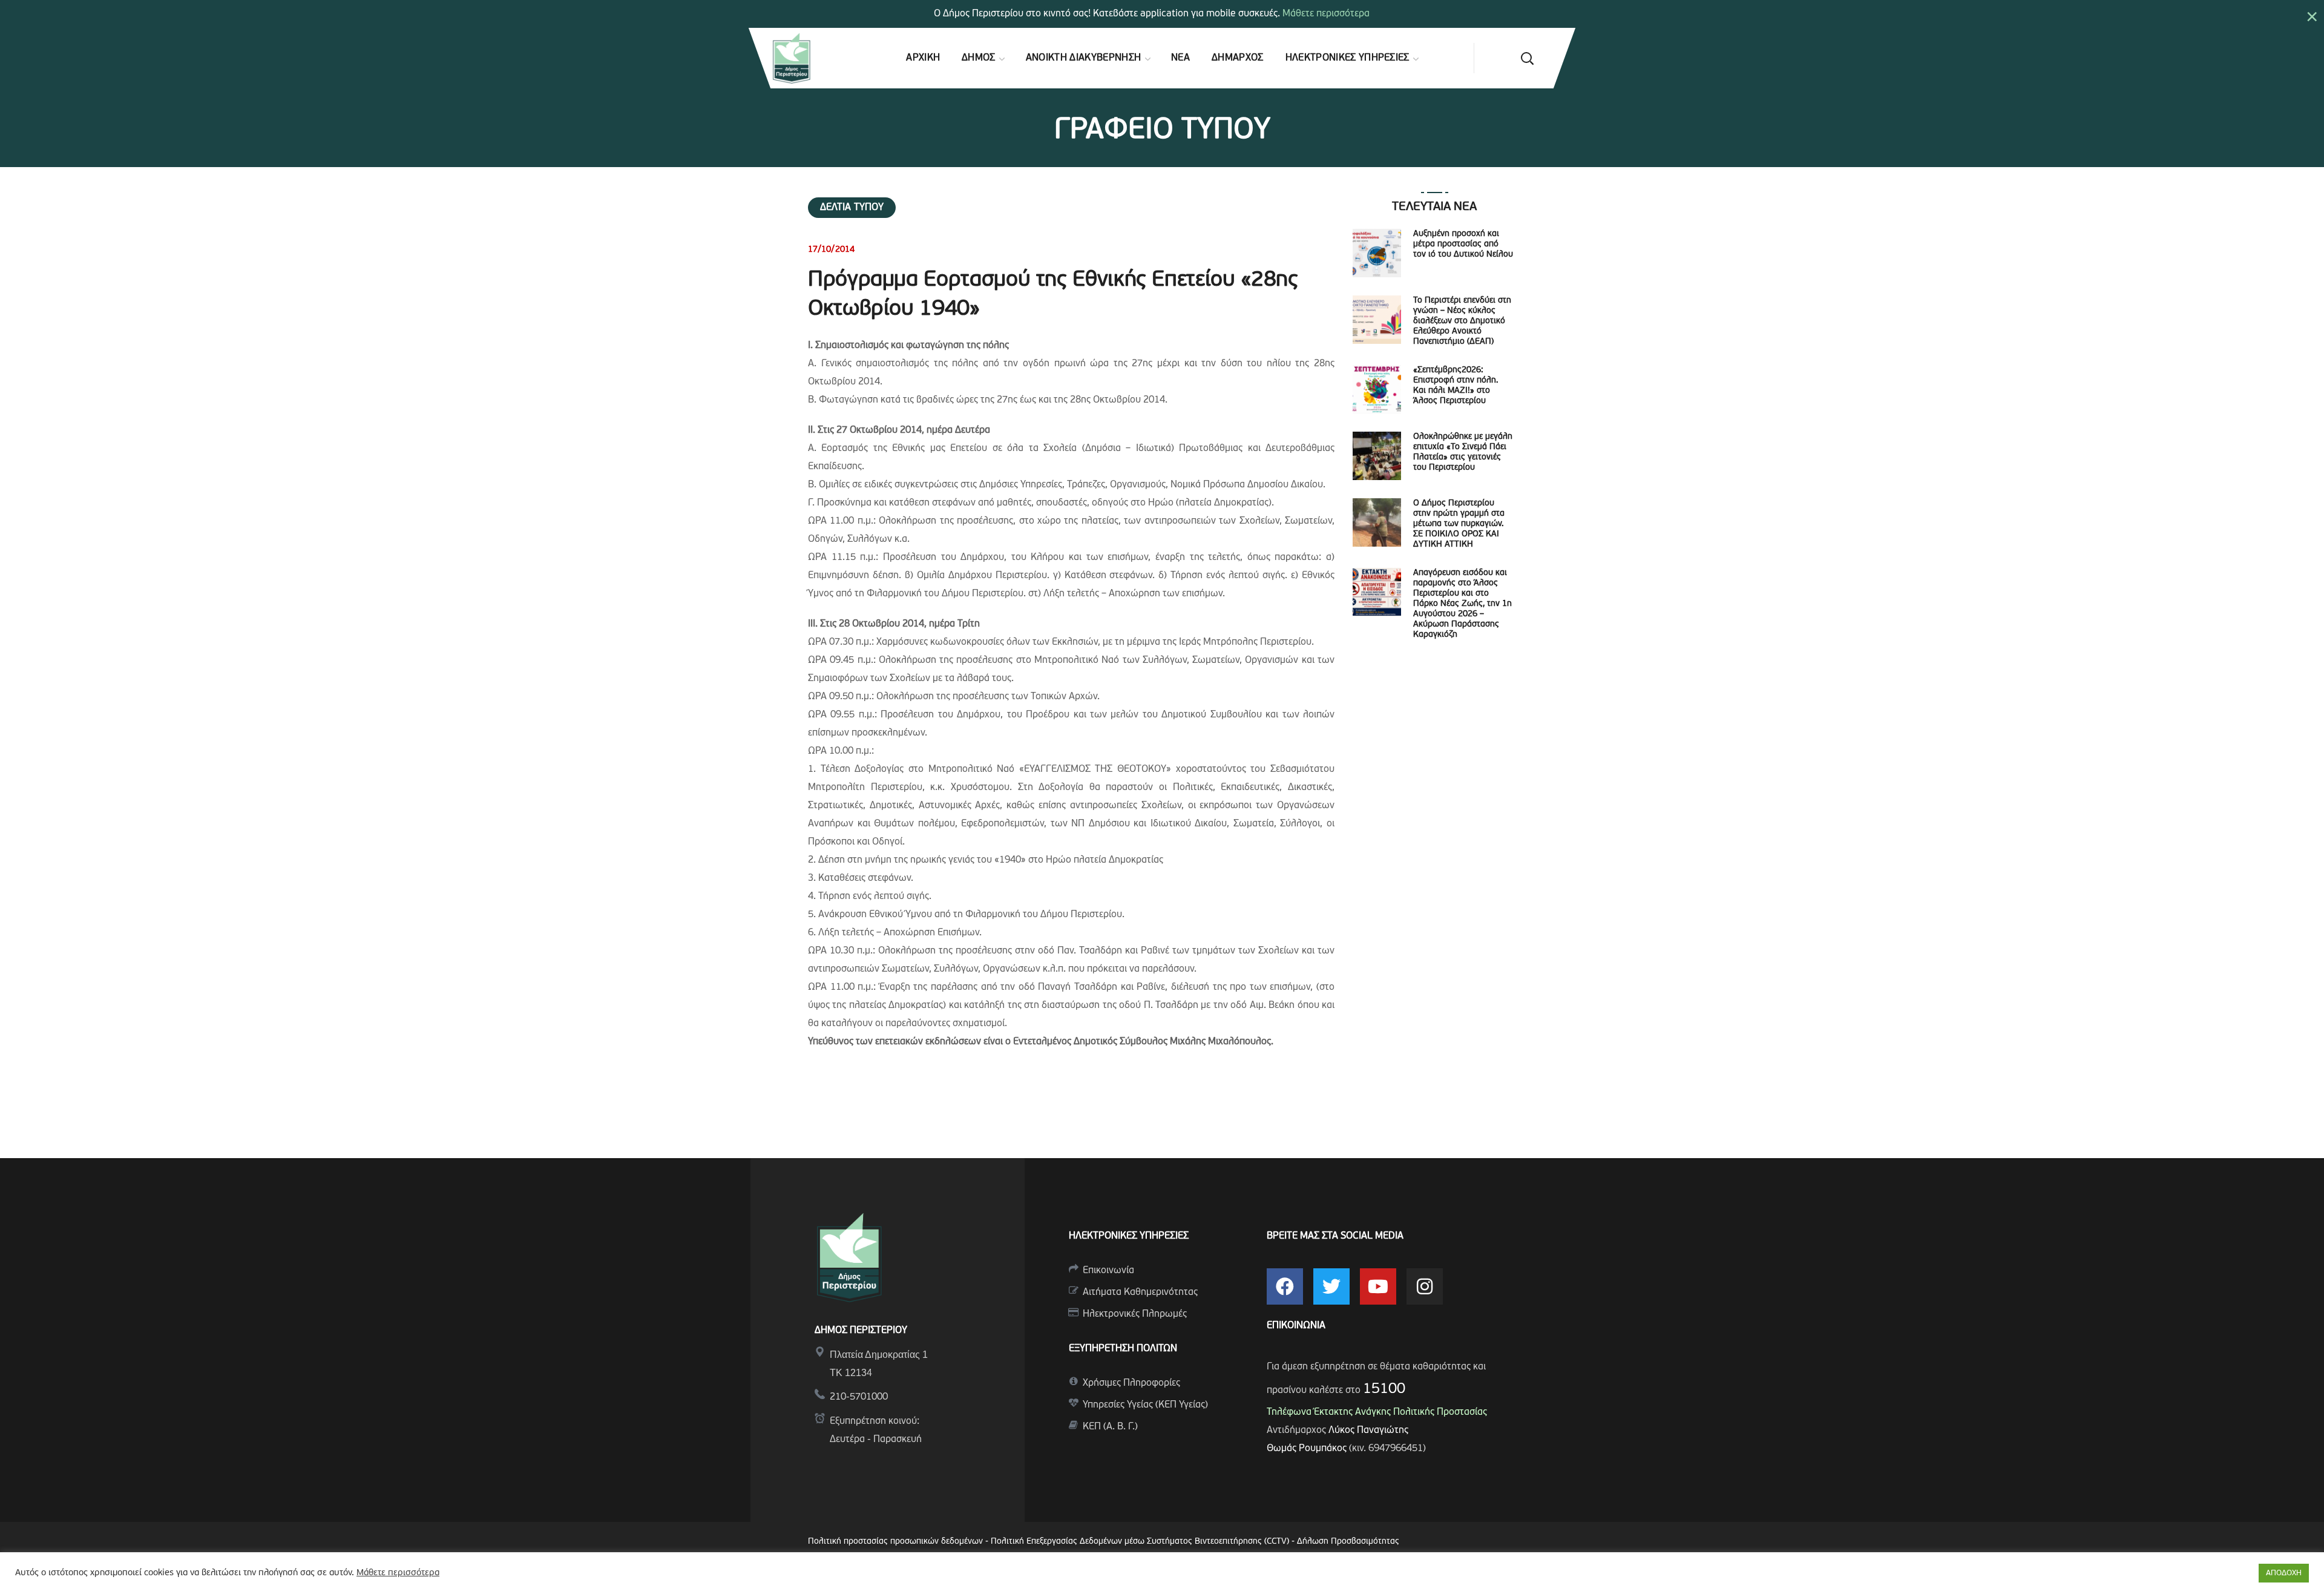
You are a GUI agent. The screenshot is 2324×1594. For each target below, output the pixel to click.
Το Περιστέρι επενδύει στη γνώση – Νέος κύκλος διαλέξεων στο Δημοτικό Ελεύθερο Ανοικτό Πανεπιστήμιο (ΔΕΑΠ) (1462, 321)
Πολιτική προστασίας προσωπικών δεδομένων (895, 1542)
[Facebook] (1285, 1286)
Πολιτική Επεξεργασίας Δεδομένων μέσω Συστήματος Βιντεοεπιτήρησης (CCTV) (1141, 1542)
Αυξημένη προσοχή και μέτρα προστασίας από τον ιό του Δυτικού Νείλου (1463, 244)
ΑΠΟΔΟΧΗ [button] (2284, 1573)
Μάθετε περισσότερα (1326, 14)
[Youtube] (1378, 1286)
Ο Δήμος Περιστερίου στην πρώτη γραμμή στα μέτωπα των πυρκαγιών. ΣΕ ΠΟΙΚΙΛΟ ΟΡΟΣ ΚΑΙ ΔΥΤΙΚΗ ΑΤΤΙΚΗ (1459, 524)
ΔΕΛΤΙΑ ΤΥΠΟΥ (852, 208)
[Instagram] (1425, 1286)
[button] (1527, 58)
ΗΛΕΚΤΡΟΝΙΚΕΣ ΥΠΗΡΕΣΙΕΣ (1129, 1236)
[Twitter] (1331, 1286)
